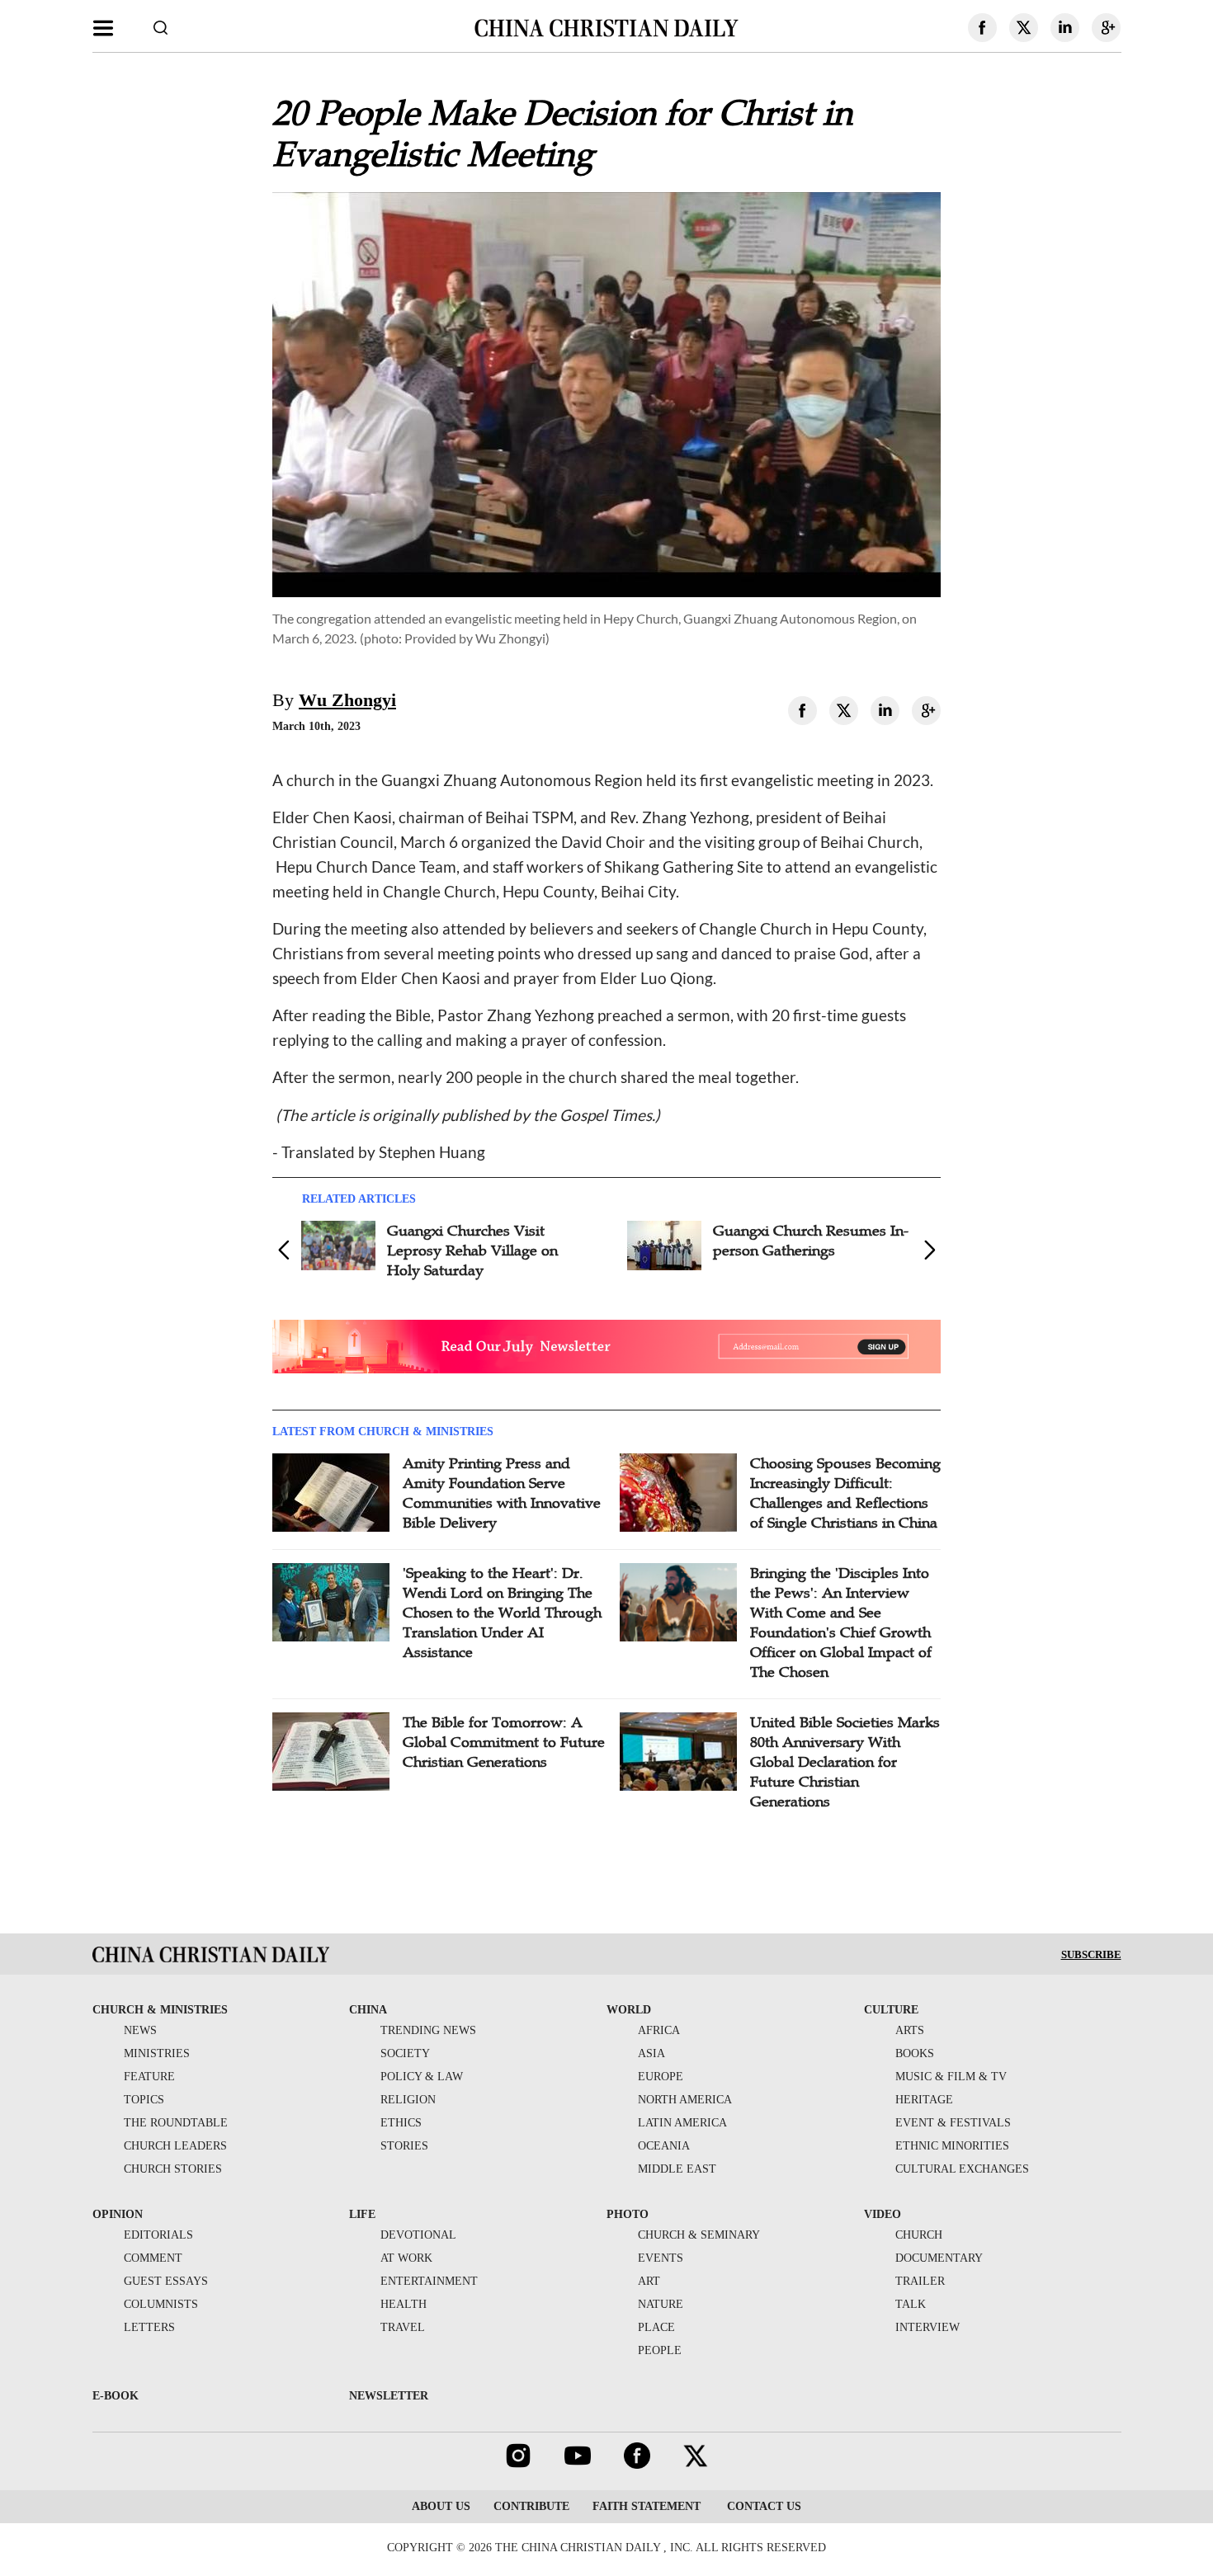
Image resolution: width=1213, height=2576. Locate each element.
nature (661, 2304)
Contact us (762, 2506)
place (656, 2327)
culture (891, 2010)
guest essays (166, 2281)
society (405, 2053)
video (883, 2214)
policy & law (422, 2077)
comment (153, 2258)
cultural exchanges (962, 2169)
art (649, 2281)
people (660, 2350)
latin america (682, 2123)
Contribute (531, 2506)
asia (651, 2053)
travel (403, 2327)
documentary (939, 2258)
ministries (157, 2053)
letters (149, 2327)
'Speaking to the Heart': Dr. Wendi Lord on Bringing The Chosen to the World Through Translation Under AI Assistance (502, 1613)
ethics (401, 2123)
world (629, 2010)
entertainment (429, 2281)
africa (659, 2030)
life (362, 2214)
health (404, 2304)
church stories (173, 2169)
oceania (664, 2146)
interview (927, 2327)
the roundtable (176, 2123)
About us (441, 2506)
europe (661, 2077)
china (368, 2010)
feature (149, 2077)
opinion (118, 2214)
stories (404, 2146)
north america (685, 2100)
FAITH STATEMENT (647, 2506)
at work (406, 2258)
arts (910, 2030)
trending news (428, 2030)
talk (911, 2304)
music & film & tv (951, 2077)
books (915, 2053)
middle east (677, 2169)
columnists (161, 2304)
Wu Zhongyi (347, 700)
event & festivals (953, 2123)
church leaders (175, 2146)
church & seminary (699, 2235)
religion (408, 2100)
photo (628, 2214)
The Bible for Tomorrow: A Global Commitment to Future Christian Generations (504, 1742)
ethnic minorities (952, 2146)
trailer (920, 2281)
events (661, 2258)
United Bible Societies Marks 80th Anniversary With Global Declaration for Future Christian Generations (845, 1762)
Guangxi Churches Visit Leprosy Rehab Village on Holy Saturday (472, 1250)
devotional (418, 2235)
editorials (158, 2235)
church (919, 2235)
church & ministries (160, 2010)
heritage (924, 2100)
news (140, 2030)
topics (144, 2100)
